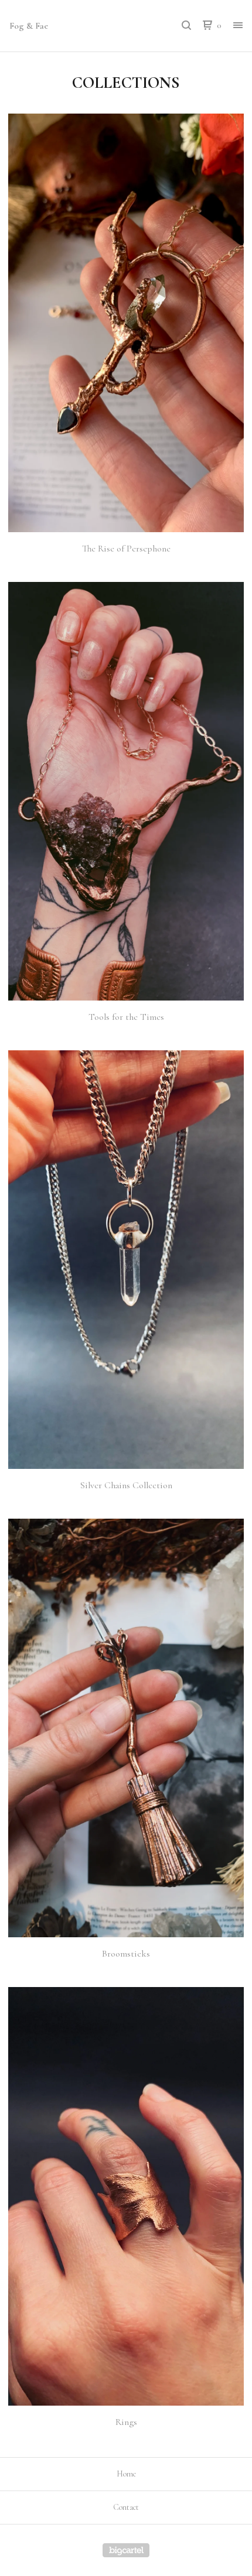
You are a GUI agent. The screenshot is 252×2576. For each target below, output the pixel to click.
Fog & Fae (29, 26)
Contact (126, 2507)
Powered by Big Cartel (126, 2550)
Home (126, 2474)
